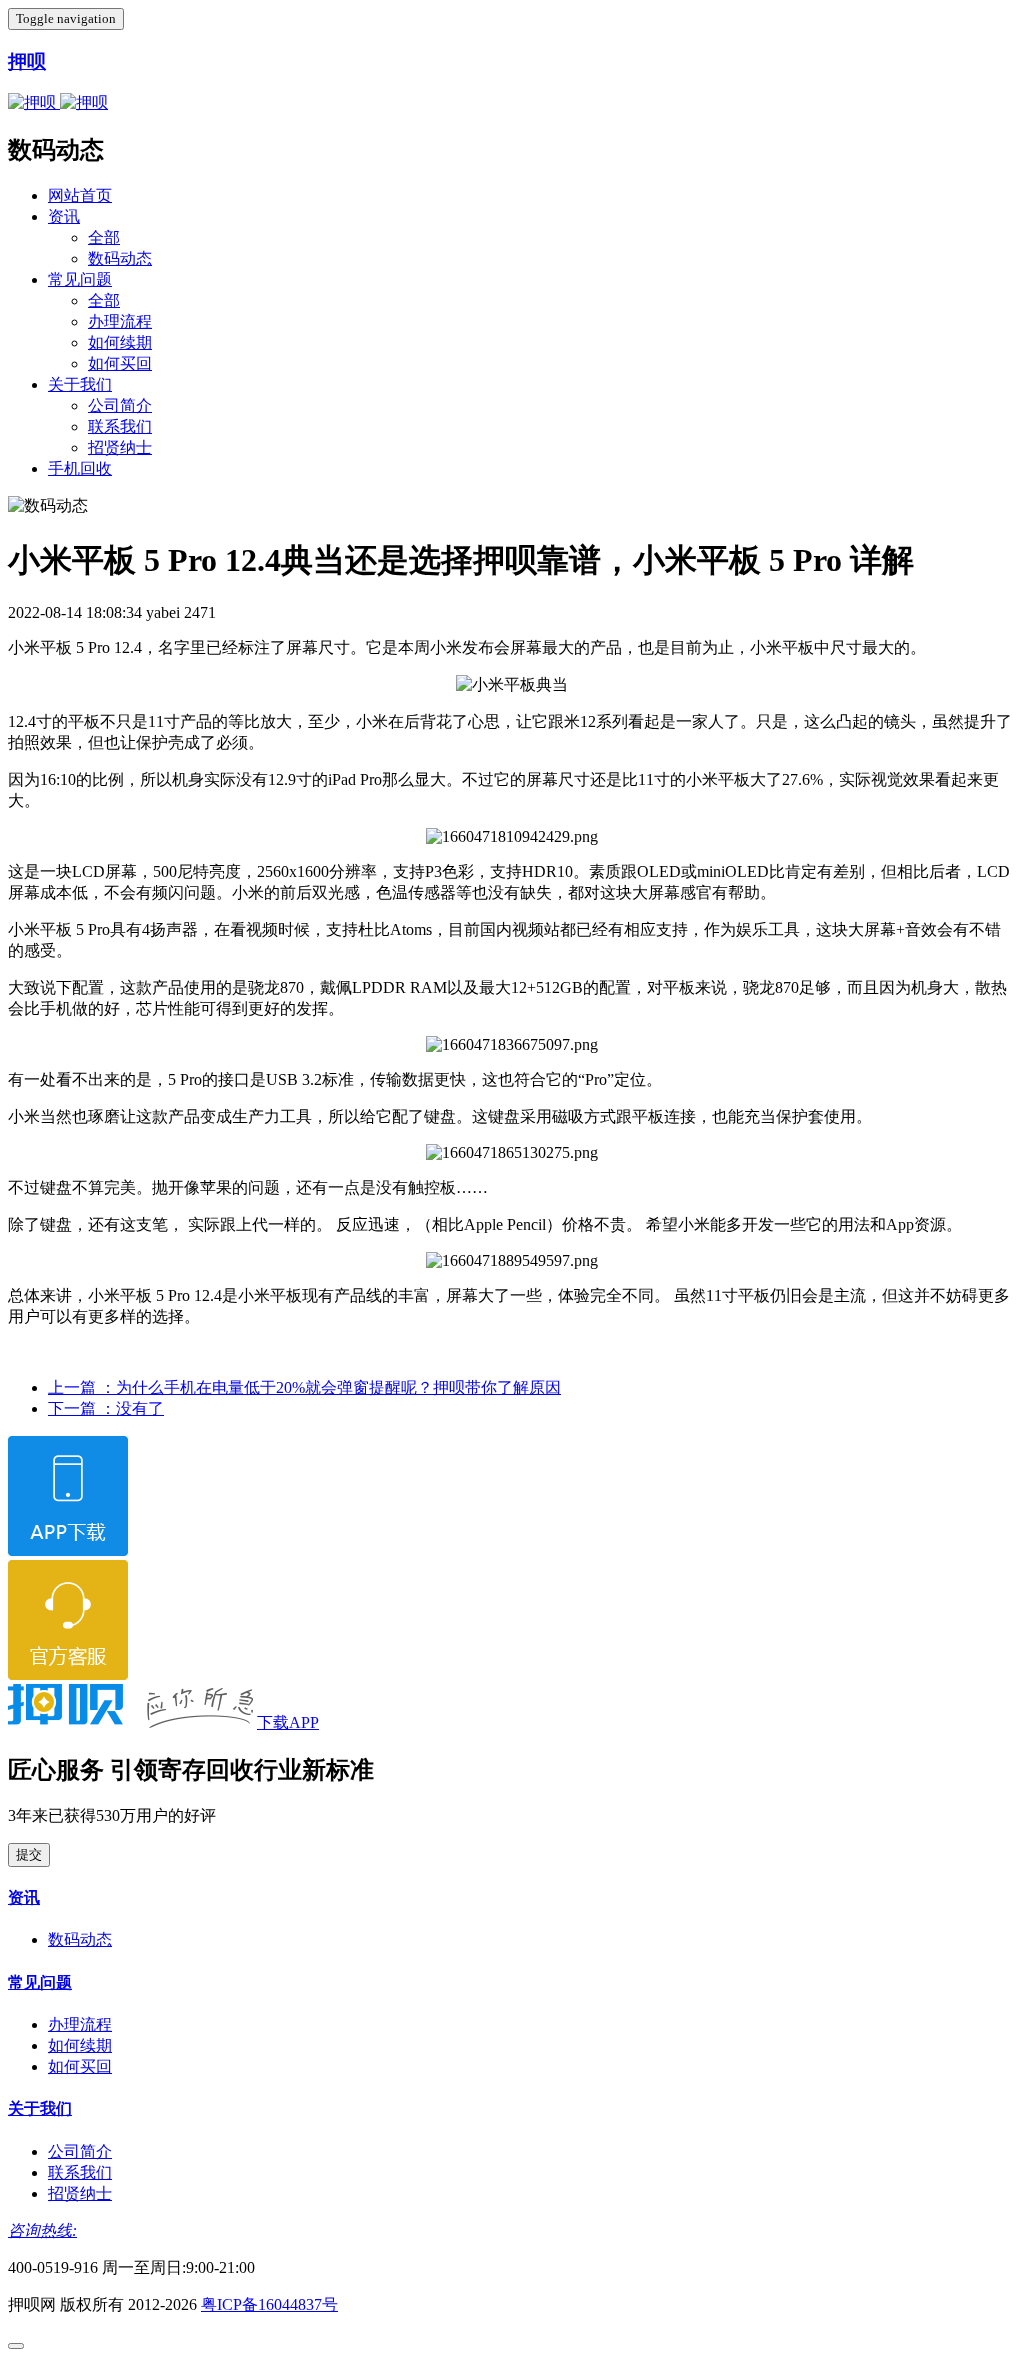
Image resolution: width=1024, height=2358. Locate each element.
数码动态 (120, 258)
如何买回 (120, 363)
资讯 (64, 216)
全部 (104, 237)
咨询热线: (42, 2230)
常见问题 (80, 279)
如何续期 (120, 342)
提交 (29, 1854)
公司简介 (120, 405)
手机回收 (80, 468)
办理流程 (120, 321)
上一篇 (304, 1387)
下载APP (288, 1722)
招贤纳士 (120, 447)
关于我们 (80, 384)
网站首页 (80, 195)
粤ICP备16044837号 (269, 2304)
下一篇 (106, 1408)
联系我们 (120, 426)
